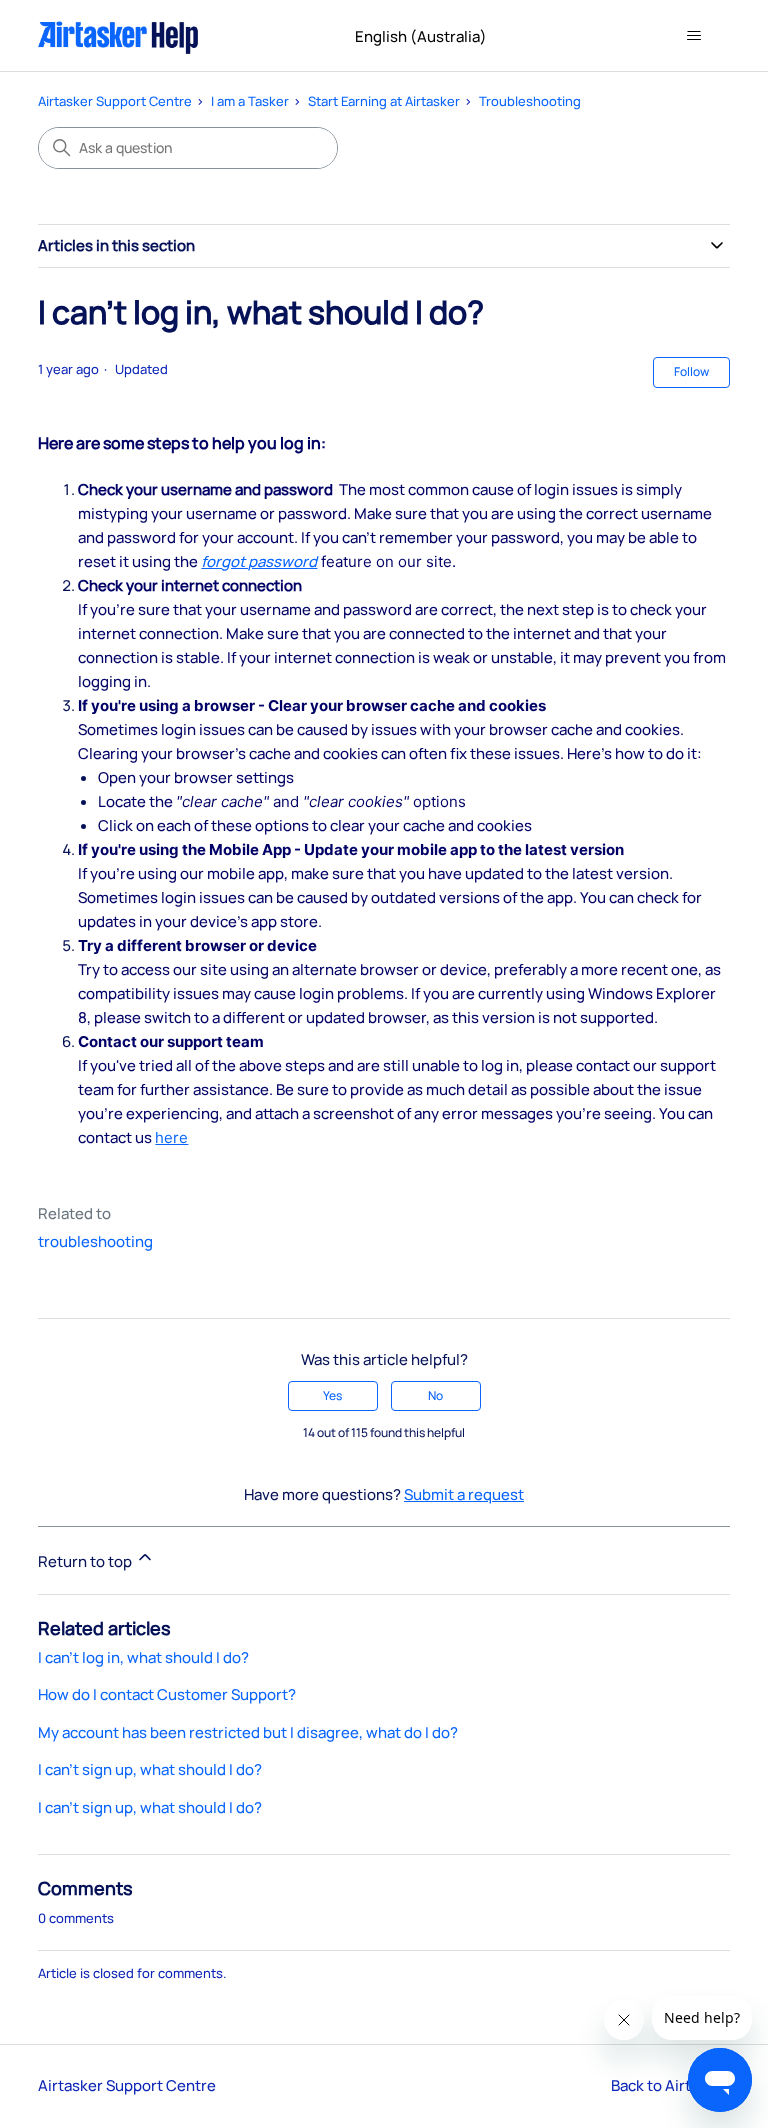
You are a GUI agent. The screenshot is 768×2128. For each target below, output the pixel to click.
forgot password (259, 561)
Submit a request (464, 1494)
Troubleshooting (530, 101)
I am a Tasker (250, 101)
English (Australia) (422, 36)
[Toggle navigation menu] (694, 36)
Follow (691, 371)
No (435, 1395)
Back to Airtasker (670, 2085)
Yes (332, 1395)
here (171, 1137)
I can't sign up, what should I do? (150, 1769)
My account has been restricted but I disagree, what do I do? (248, 1732)
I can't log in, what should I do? (143, 1657)
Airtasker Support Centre (115, 101)
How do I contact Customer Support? (167, 1694)
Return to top (86, 1561)
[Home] (118, 35)
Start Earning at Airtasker (384, 101)
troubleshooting (95, 1241)
